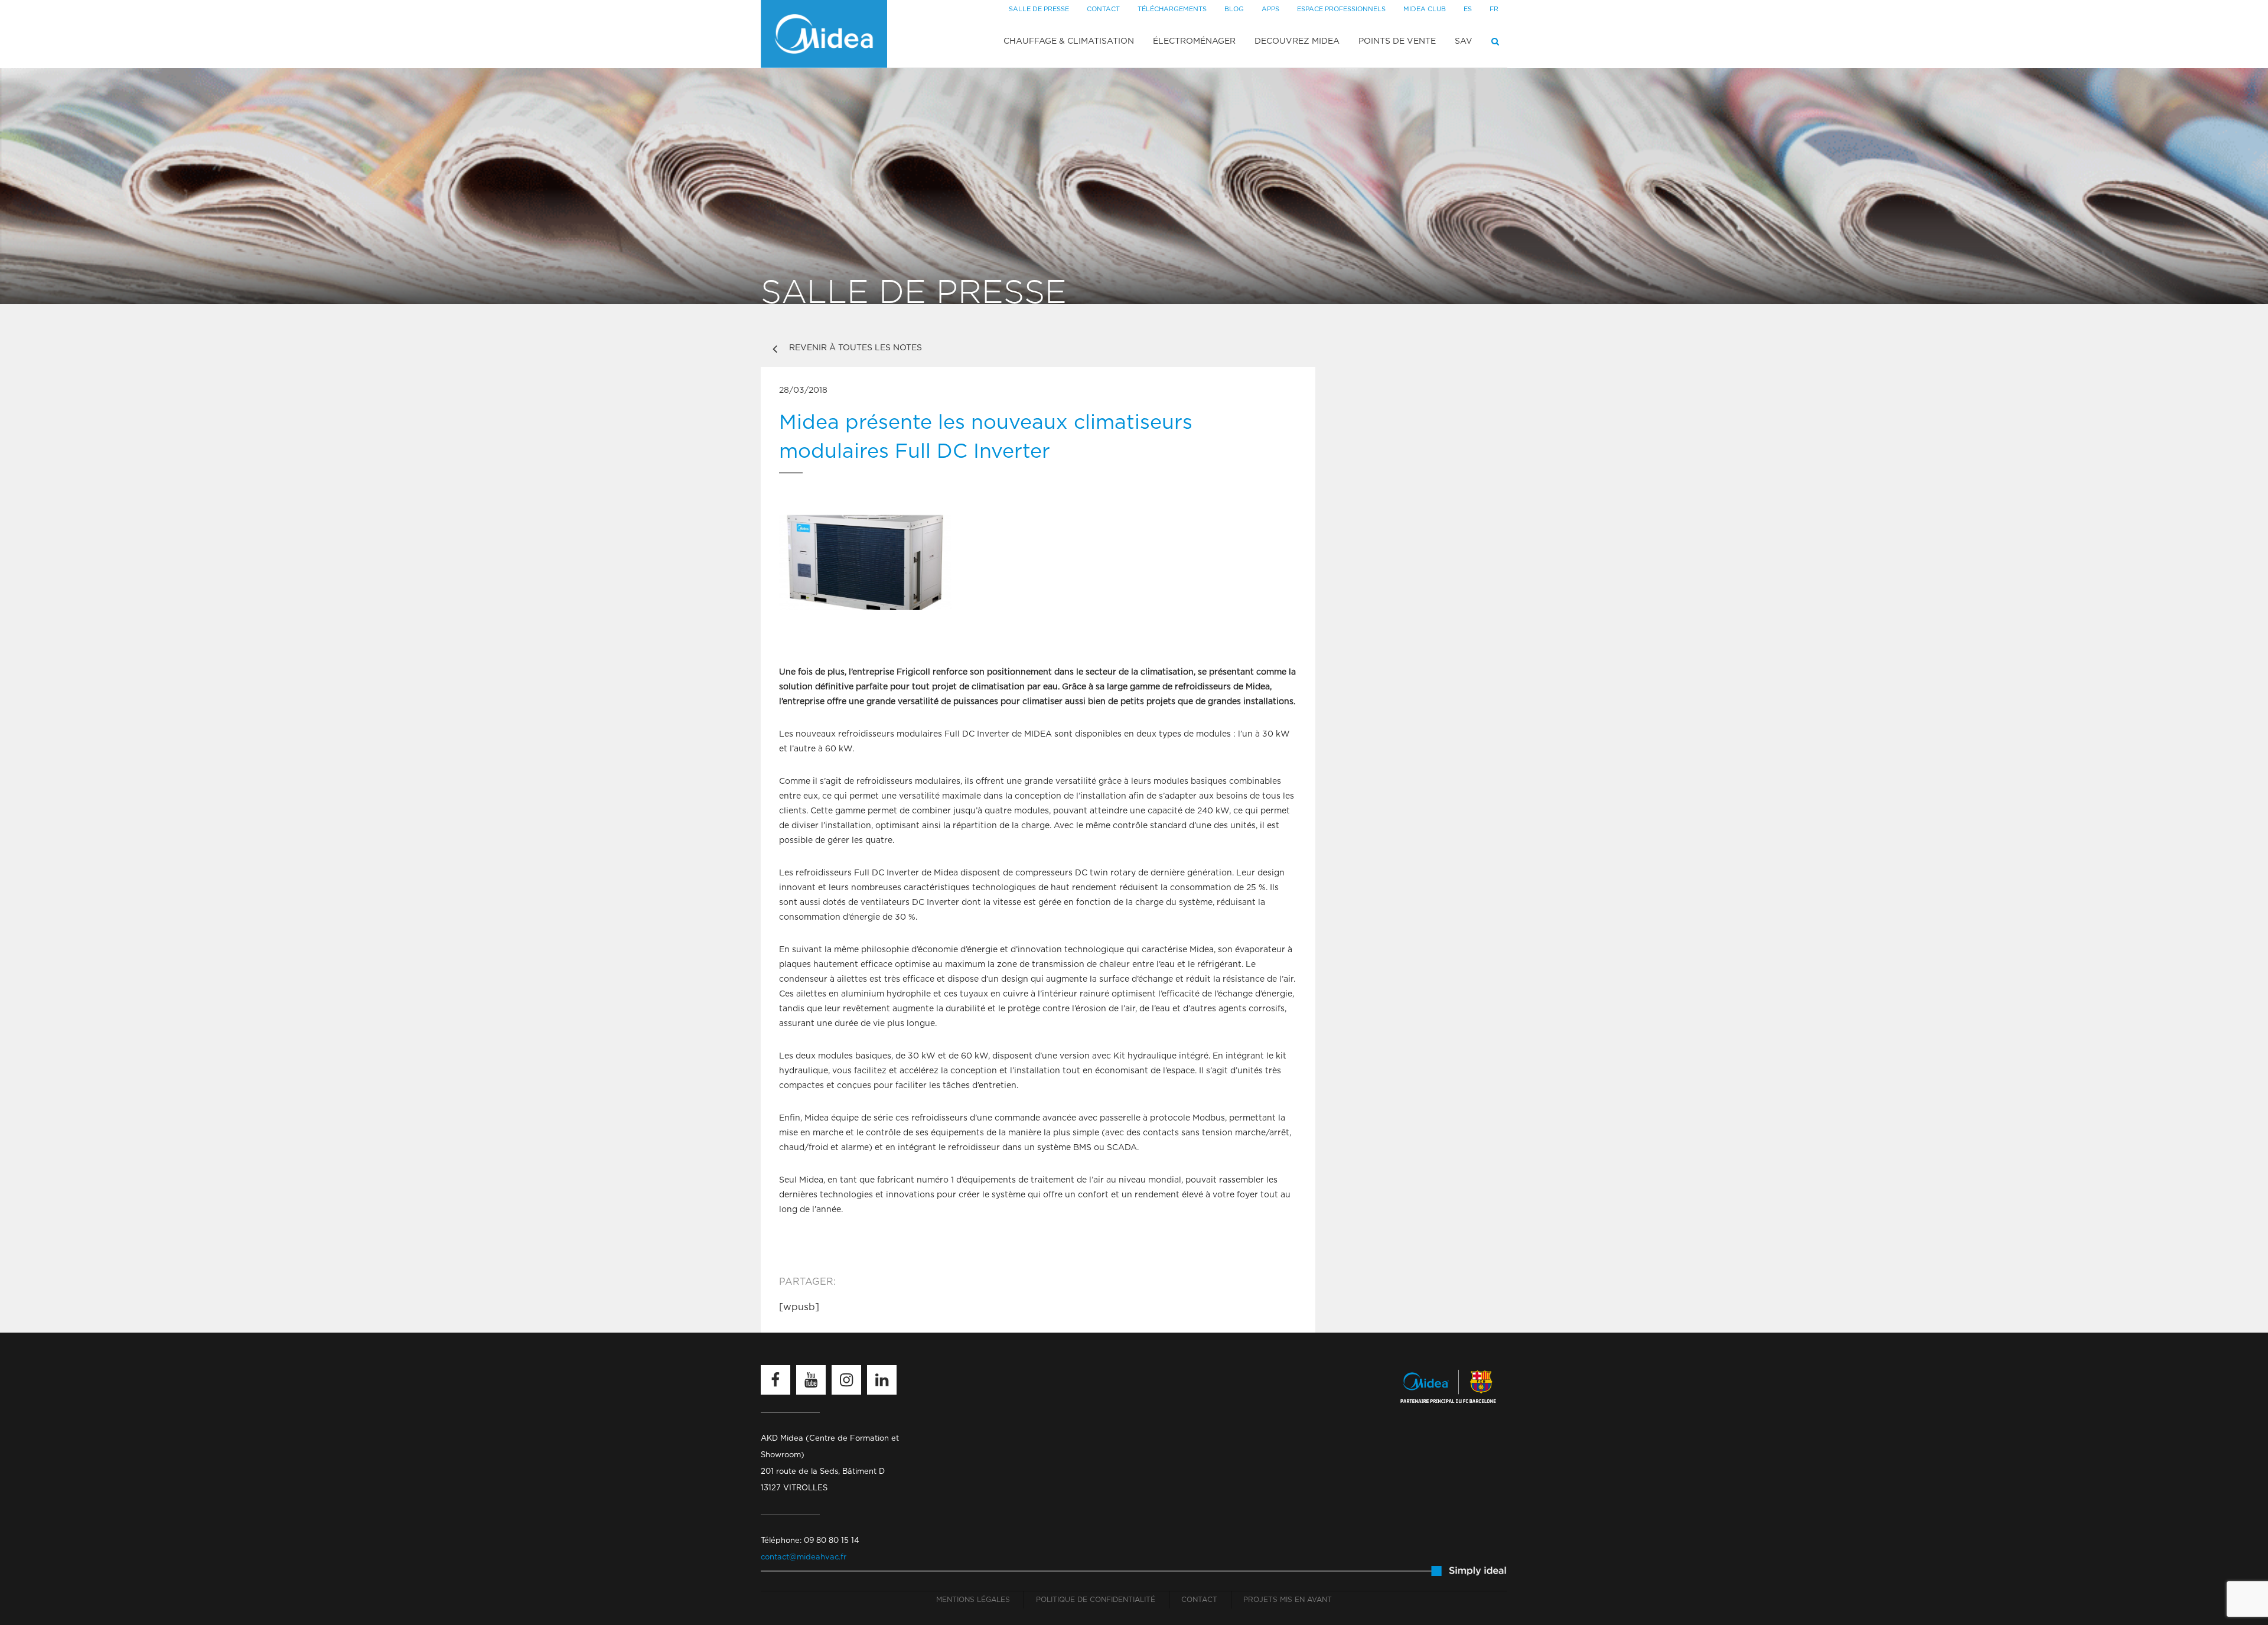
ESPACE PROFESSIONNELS (1341, 9)
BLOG (1234, 9)
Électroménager (1194, 41)
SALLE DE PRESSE (1039, 9)
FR (1494, 9)
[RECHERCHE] (1495, 41)
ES (1468, 9)
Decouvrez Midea (1297, 41)
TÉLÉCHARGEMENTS (1172, 9)
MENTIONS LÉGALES (973, 1600)
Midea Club (1425, 9)
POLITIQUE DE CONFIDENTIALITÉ (1096, 1600)
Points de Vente (1397, 41)
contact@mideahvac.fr (804, 1557)
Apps (1270, 9)
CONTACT (1103, 9)
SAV (1464, 41)
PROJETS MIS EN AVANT (1288, 1600)
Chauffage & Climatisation (1069, 41)
